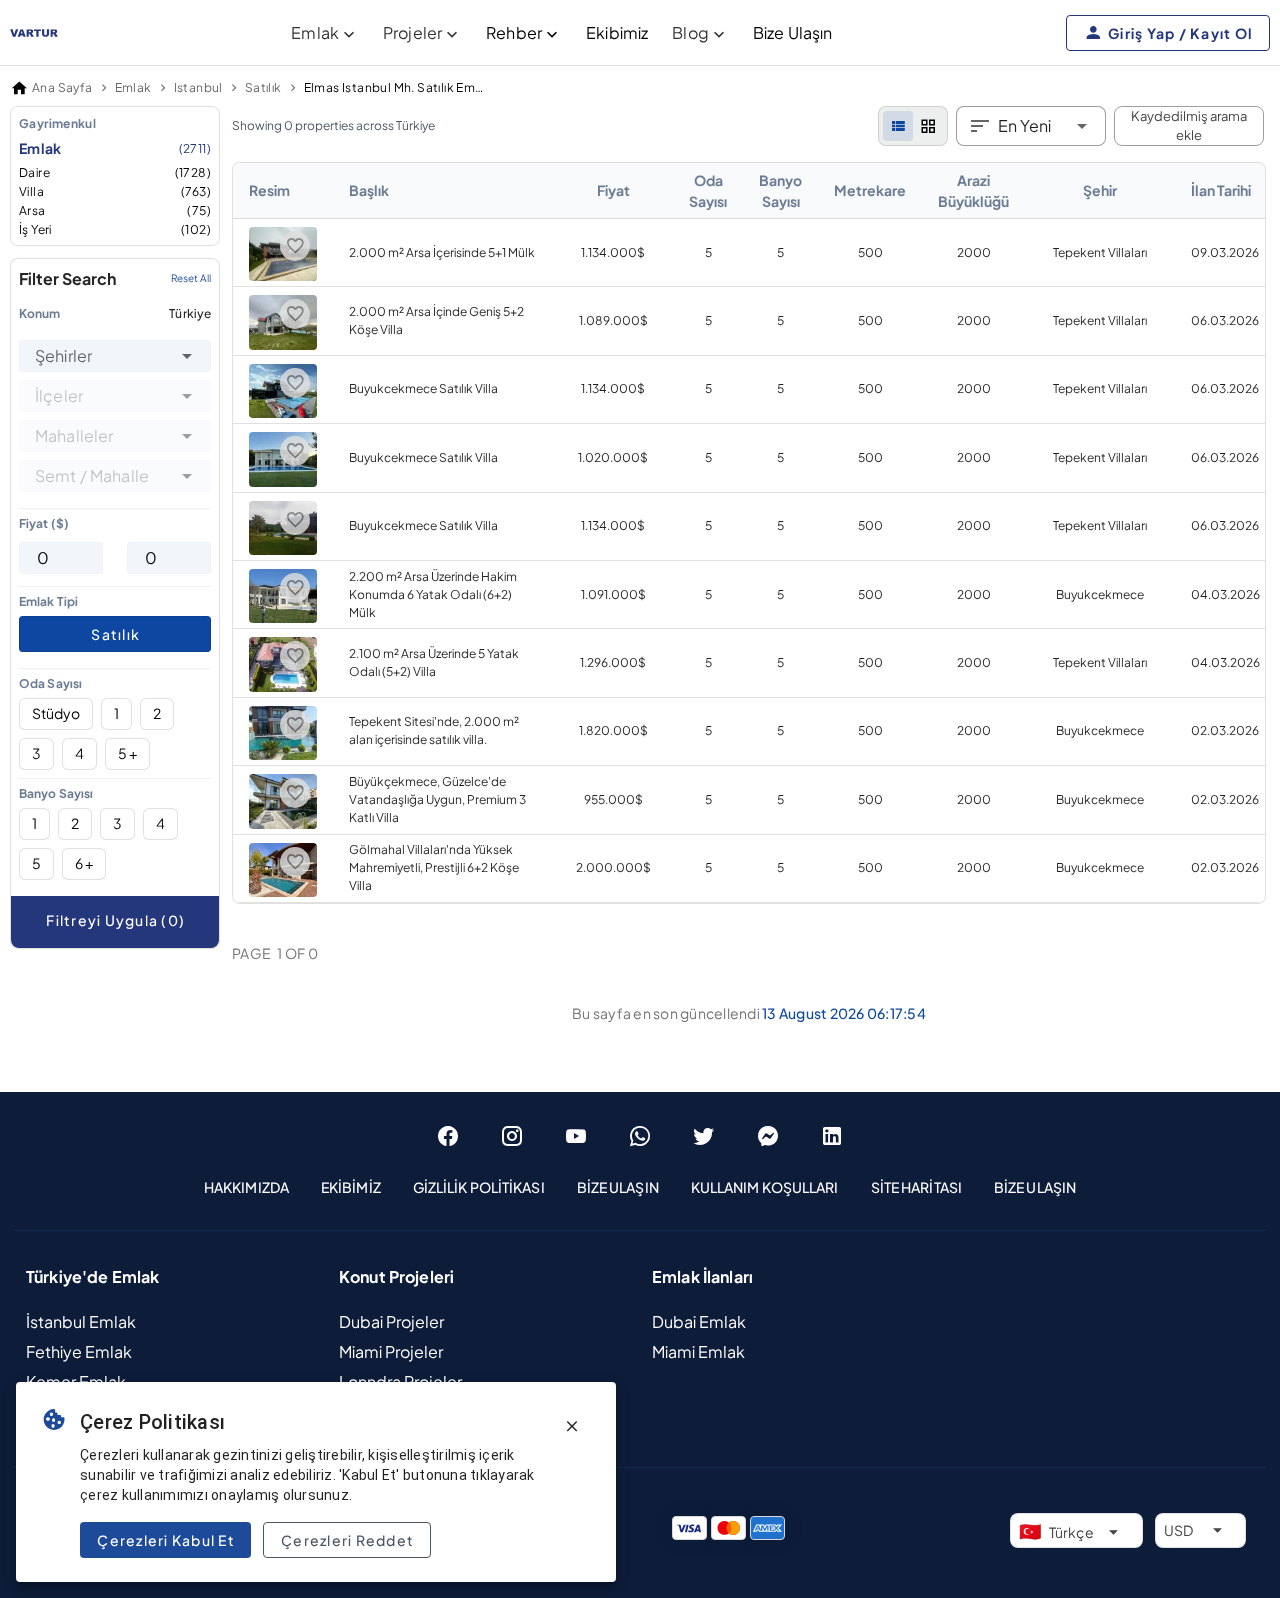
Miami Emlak (698, 1351)
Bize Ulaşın (793, 32)
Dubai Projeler (391, 1321)
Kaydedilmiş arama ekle (1189, 126)
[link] (749, 533)
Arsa (115, 210)
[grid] (928, 126)
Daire (115, 172)
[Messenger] (768, 1136)
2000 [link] (974, 252)
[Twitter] (704, 1136)
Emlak (115, 148)
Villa (115, 191)
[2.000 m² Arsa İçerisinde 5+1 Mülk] (283, 276)
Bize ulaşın (1035, 1187)
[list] (898, 126)
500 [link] (870, 252)
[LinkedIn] (832, 1136)
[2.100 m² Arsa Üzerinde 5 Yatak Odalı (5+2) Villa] (283, 687)
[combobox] (115, 356)
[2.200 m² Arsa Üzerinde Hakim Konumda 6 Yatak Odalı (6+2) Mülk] (283, 618)
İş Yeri (115, 229)
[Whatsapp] (640, 1136)
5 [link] (708, 252)
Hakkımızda (246, 1187)
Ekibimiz (617, 32)
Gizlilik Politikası (479, 1187)
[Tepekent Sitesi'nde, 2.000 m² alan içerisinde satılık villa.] (283, 755)
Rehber (514, 32)
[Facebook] (448, 1136)
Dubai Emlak (699, 1321)
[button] (187, 356)
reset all (191, 279)
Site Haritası (916, 1187)
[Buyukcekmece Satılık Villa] (283, 413)
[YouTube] (576, 1136)
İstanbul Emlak (81, 1321)
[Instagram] (512, 1136)
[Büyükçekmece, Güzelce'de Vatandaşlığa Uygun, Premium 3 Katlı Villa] (283, 824)
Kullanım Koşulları (765, 1187)
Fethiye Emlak (79, 1351)
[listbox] (115, 176)
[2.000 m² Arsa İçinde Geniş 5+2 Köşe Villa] (283, 345)
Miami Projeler (391, 1351)
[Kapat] (572, 1426)
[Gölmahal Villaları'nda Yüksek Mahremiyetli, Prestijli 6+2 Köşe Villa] (283, 892)
